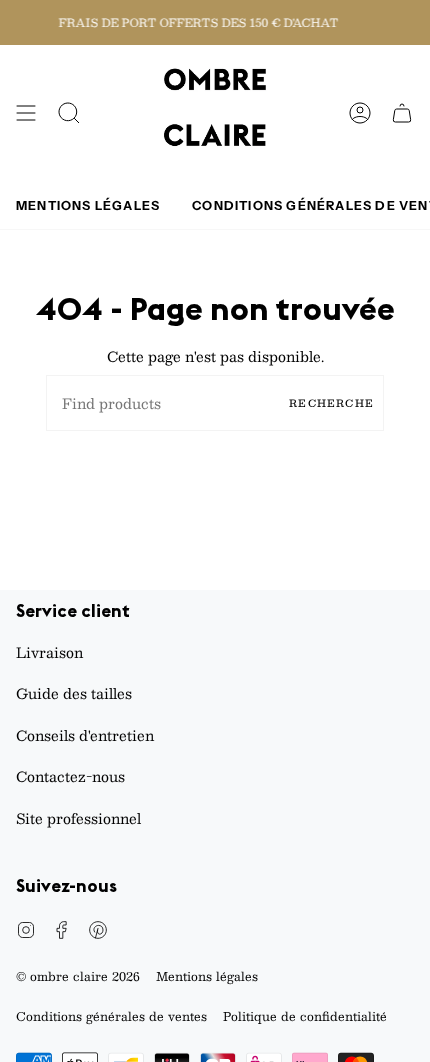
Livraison (49, 652)
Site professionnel (78, 818)
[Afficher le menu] (26, 113)
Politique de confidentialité (305, 1016)
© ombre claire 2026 (78, 976)
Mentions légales (207, 976)
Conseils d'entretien (85, 735)
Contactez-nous (70, 776)
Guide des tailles (74, 693)
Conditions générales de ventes (111, 1016)
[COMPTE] (360, 113)
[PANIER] (402, 113)
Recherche (331, 402)
